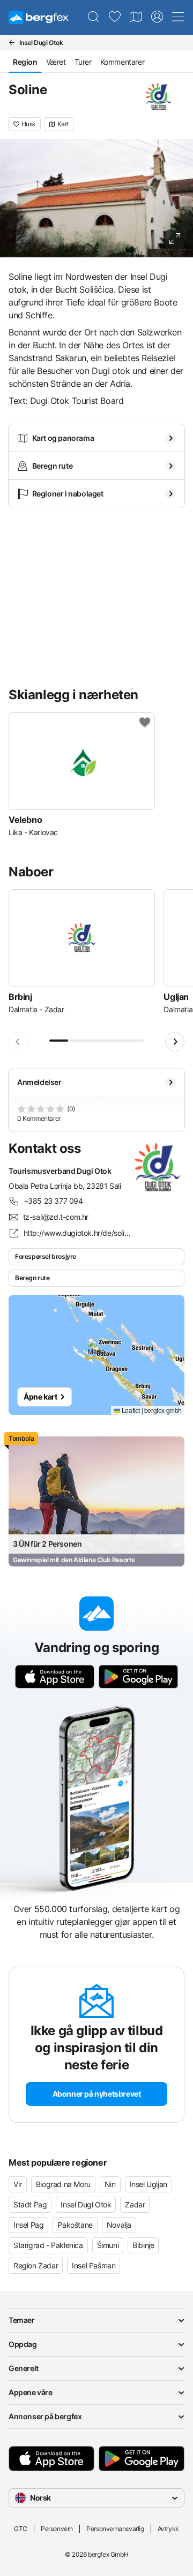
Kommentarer (123, 62)
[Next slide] (175, 1042)
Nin (110, 2184)
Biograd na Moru (63, 2184)
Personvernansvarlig (115, 2529)
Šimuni (108, 2245)
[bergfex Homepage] (39, 17)
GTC (21, 2529)
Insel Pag (28, 2225)
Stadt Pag (30, 2204)
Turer (83, 62)
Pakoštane (75, 2225)
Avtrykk (168, 2529)
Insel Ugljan (149, 2184)
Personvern (57, 2529)
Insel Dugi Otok (86, 2204)
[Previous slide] (18, 1042)
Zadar (135, 2204)
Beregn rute (32, 1278)
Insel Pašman (94, 2265)
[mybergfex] (157, 17)
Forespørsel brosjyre (46, 1256)
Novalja (119, 2225)
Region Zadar (36, 2265)
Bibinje (143, 2245)
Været (56, 62)
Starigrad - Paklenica (48, 2245)
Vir (18, 2184)
